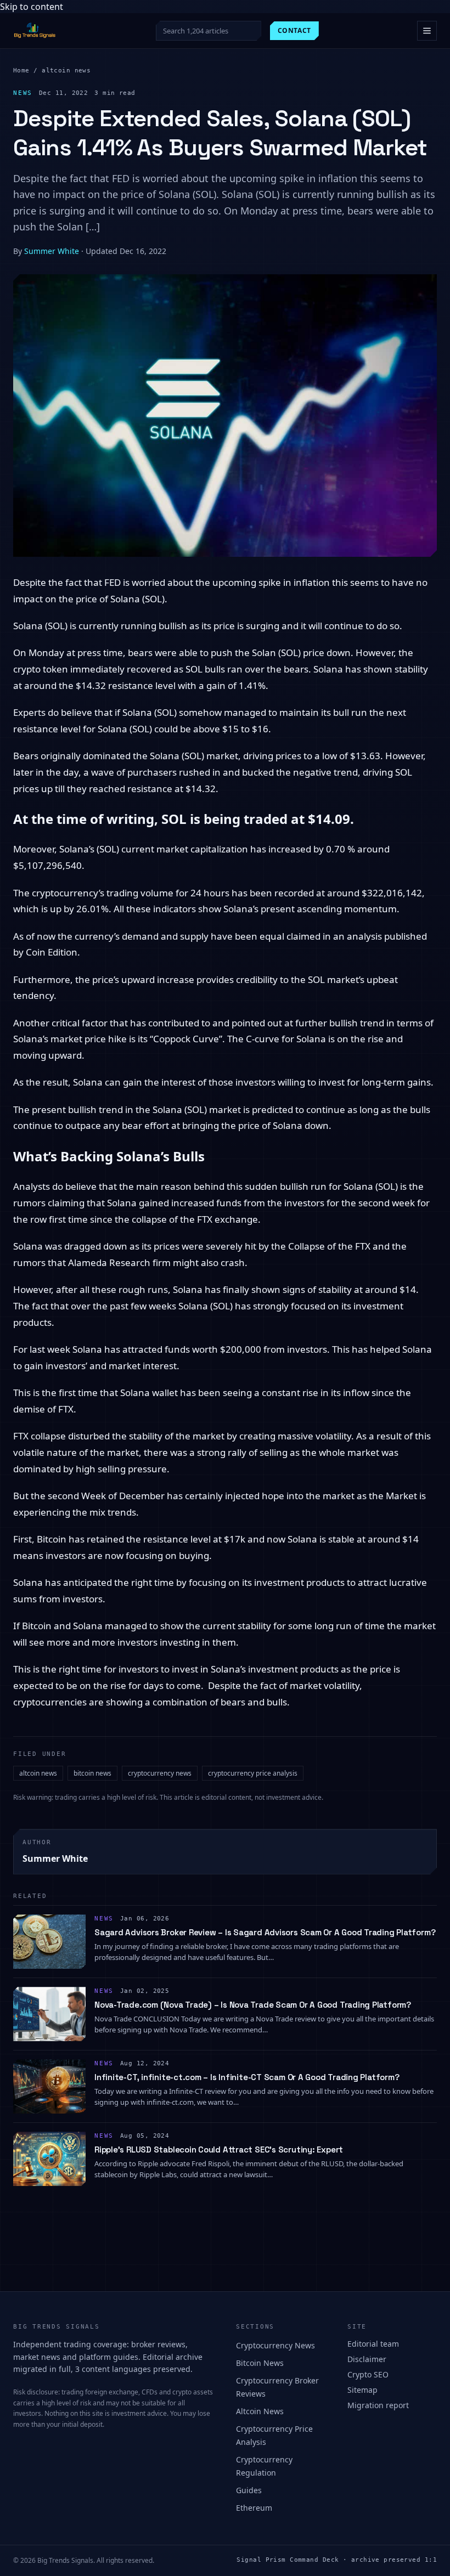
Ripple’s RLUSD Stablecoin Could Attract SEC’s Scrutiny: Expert (219, 2150)
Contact (294, 30)
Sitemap (362, 2390)
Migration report (378, 2405)
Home (21, 70)
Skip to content (32, 7)
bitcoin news (92, 1773)
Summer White (52, 251)
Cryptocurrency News (275, 2345)
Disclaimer (367, 2359)
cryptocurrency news (160, 1773)
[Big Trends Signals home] (35, 31)
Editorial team (373, 2344)
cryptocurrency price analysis (253, 1773)
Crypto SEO (368, 2374)
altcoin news (66, 70)
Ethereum (254, 2508)
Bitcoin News (260, 2363)
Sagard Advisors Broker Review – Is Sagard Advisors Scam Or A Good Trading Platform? (265, 1932)
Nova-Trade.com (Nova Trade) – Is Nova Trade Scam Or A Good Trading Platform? (253, 2005)
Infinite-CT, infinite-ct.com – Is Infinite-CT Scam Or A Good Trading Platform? (247, 2077)
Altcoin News (260, 2411)
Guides (249, 2490)
